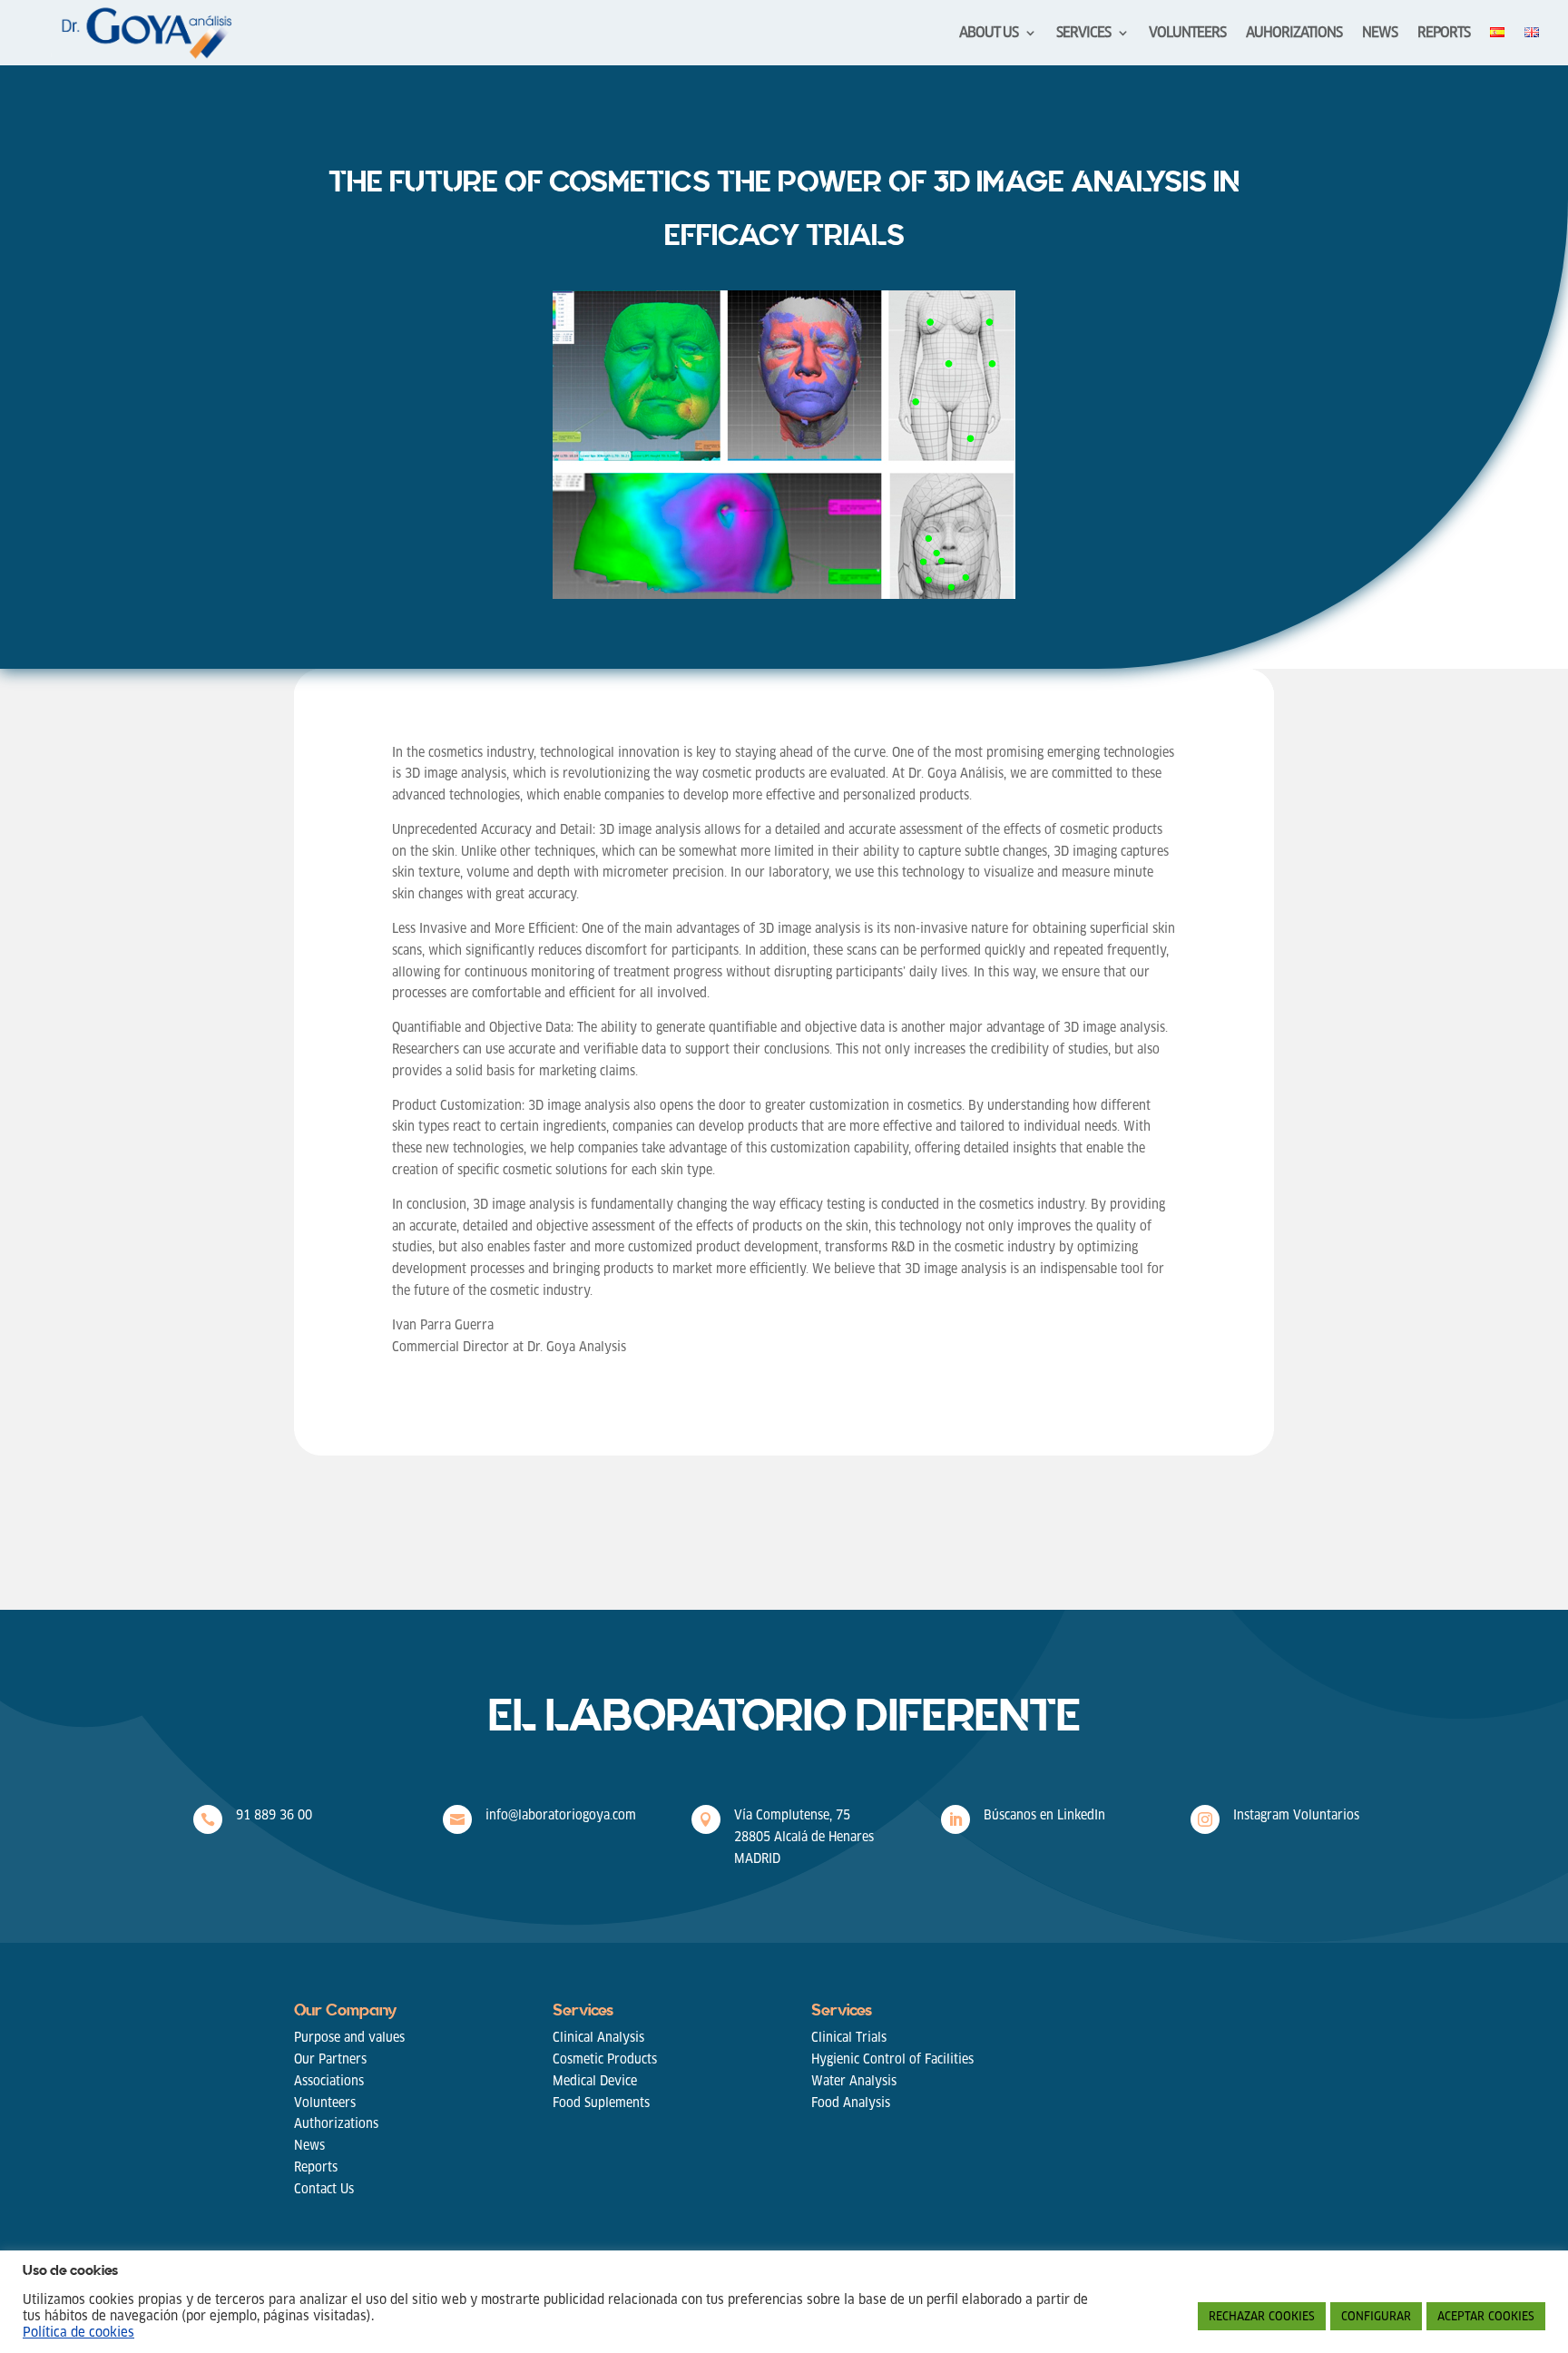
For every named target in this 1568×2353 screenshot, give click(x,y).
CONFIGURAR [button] (1376, 2316)
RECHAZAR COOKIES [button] (1262, 2316)
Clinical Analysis (598, 2037)
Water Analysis (854, 2081)
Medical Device (595, 2081)
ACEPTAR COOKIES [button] (1486, 2316)
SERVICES (1083, 34)
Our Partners (330, 2059)
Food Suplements (601, 2103)
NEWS (1380, 34)
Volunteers (325, 2103)
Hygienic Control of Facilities (892, 2059)
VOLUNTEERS (1187, 34)
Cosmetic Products (605, 2059)
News (309, 2145)
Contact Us (324, 2189)
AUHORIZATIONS (1294, 34)
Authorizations (336, 2123)
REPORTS (1444, 34)
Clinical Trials (849, 2037)
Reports (316, 2167)
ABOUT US (989, 34)
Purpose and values (349, 2037)
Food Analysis (851, 2103)
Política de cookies (78, 2332)
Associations (329, 2081)
